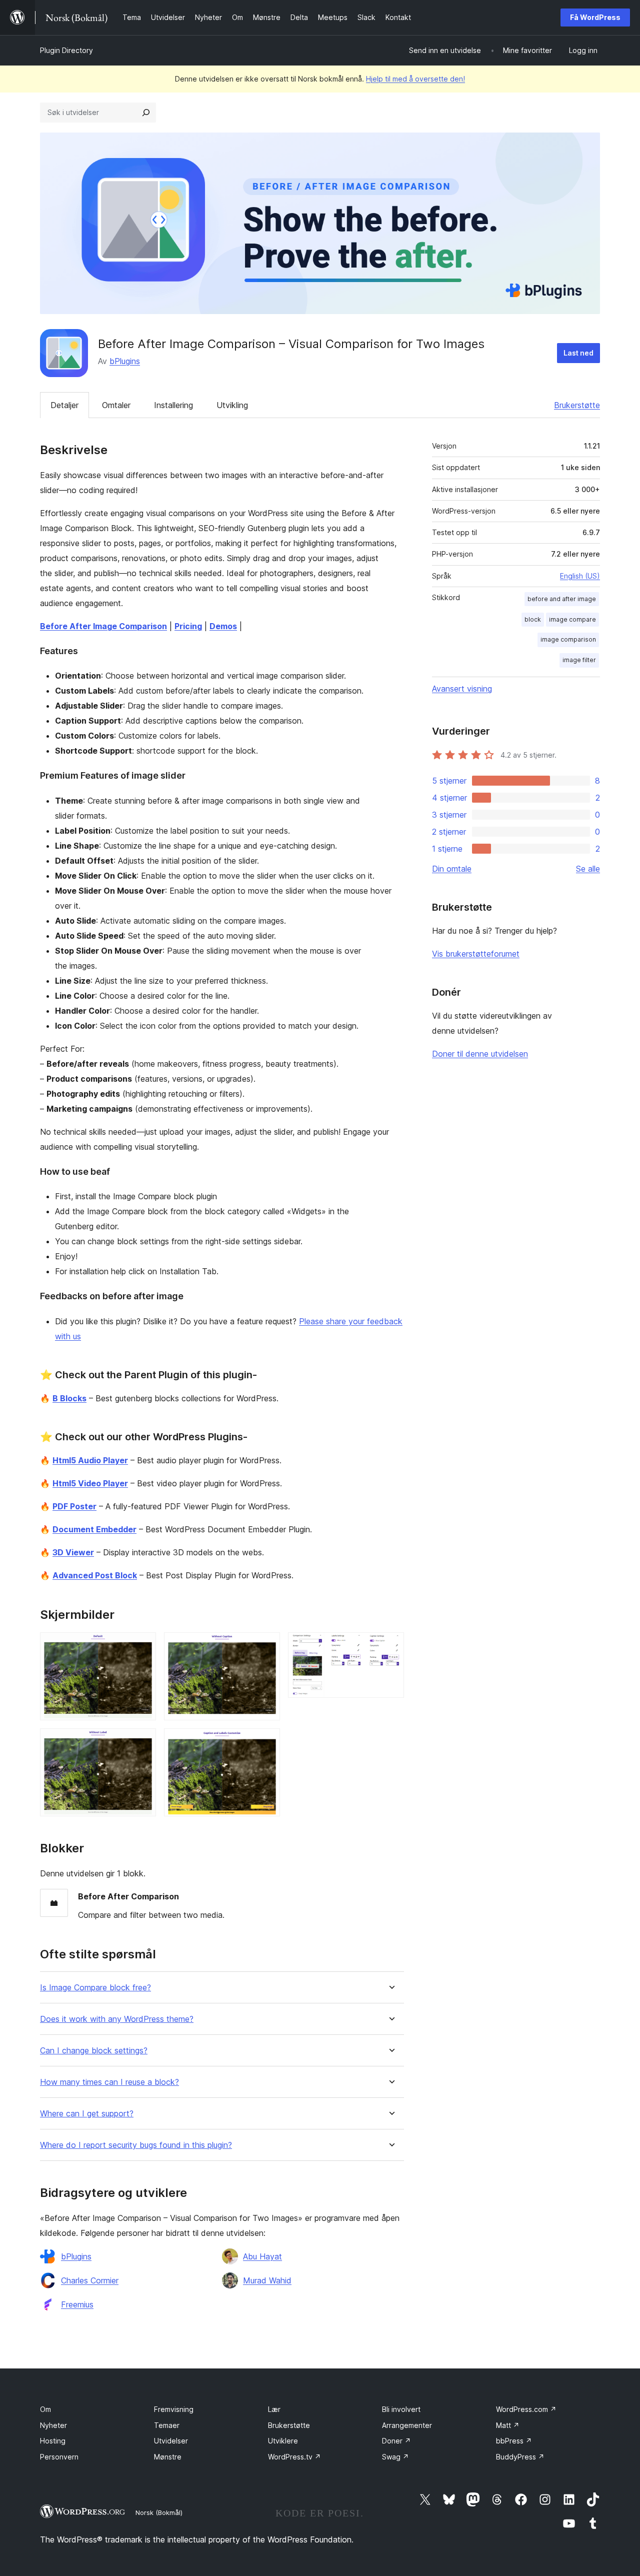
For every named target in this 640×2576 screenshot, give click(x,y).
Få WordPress (595, 17)
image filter (579, 660)
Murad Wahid (267, 2280)
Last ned (578, 353)
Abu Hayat (262, 2256)
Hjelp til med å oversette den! (415, 79)
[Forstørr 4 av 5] (266, 1742)
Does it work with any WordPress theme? (117, 2019)
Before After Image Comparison (103, 626)
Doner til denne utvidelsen (480, 1054)
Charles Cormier (90, 2280)
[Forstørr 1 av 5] (142, 1646)
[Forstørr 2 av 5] (142, 1742)
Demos (223, 626)
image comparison (568, 639)
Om (45, 2409)
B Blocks (69, 1398)
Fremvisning (174, 2409)
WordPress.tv (294, 2457)
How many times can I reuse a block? (109, 2082)
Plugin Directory (66, 50)
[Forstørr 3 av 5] (266, 1646)
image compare (572, 619)
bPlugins (125, 361)
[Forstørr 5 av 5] (390, 1646)
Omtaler (116, 405)
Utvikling (232, 405)
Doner (396, 2441)
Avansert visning (462, 689)
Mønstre (168, 2457)
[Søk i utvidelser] (146, 113)
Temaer (167, 2425)
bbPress (514, 2441)
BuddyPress (520, 2457)
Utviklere (283, 2441)
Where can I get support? (87, 2114)
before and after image (562, 599)
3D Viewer (73, 1552)
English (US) (580, 576)
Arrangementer (407, 2425)
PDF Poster (74, 1506)
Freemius (77, 2304)
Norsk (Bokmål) (159, 2512)
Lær (274, 2409)
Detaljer (64, 405)
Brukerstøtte (577, 405)
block (533, 619)
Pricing (188, 626)
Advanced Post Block (95, 1575)
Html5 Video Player (90, 1483)
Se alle (588, 869)
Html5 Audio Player (90, 1460)
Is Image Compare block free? (95, 1988)
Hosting (53, 2441)
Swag (395, 2457)
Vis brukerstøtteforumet (476, 954)
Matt (508, 2425)
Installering (173, 405)
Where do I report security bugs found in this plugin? (136, 2145)
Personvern (59, 2457)
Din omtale (452, 869)
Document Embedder (94, 1529)
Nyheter (53, 2425)
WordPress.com (526, 2409)
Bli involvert (401, 2409)
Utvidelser (171, 2441)
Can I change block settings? (94, 2051)
